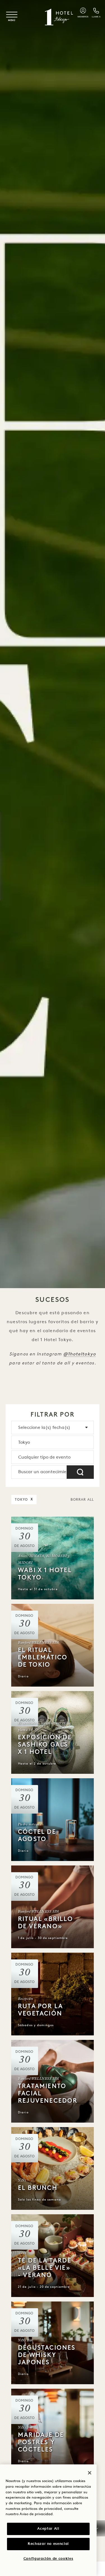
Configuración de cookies (48, 2559)
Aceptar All (48, 2529)
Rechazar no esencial (48, 2544)
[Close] (90, 2473)
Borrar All (82, 1500)
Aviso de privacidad (36, 2514)
